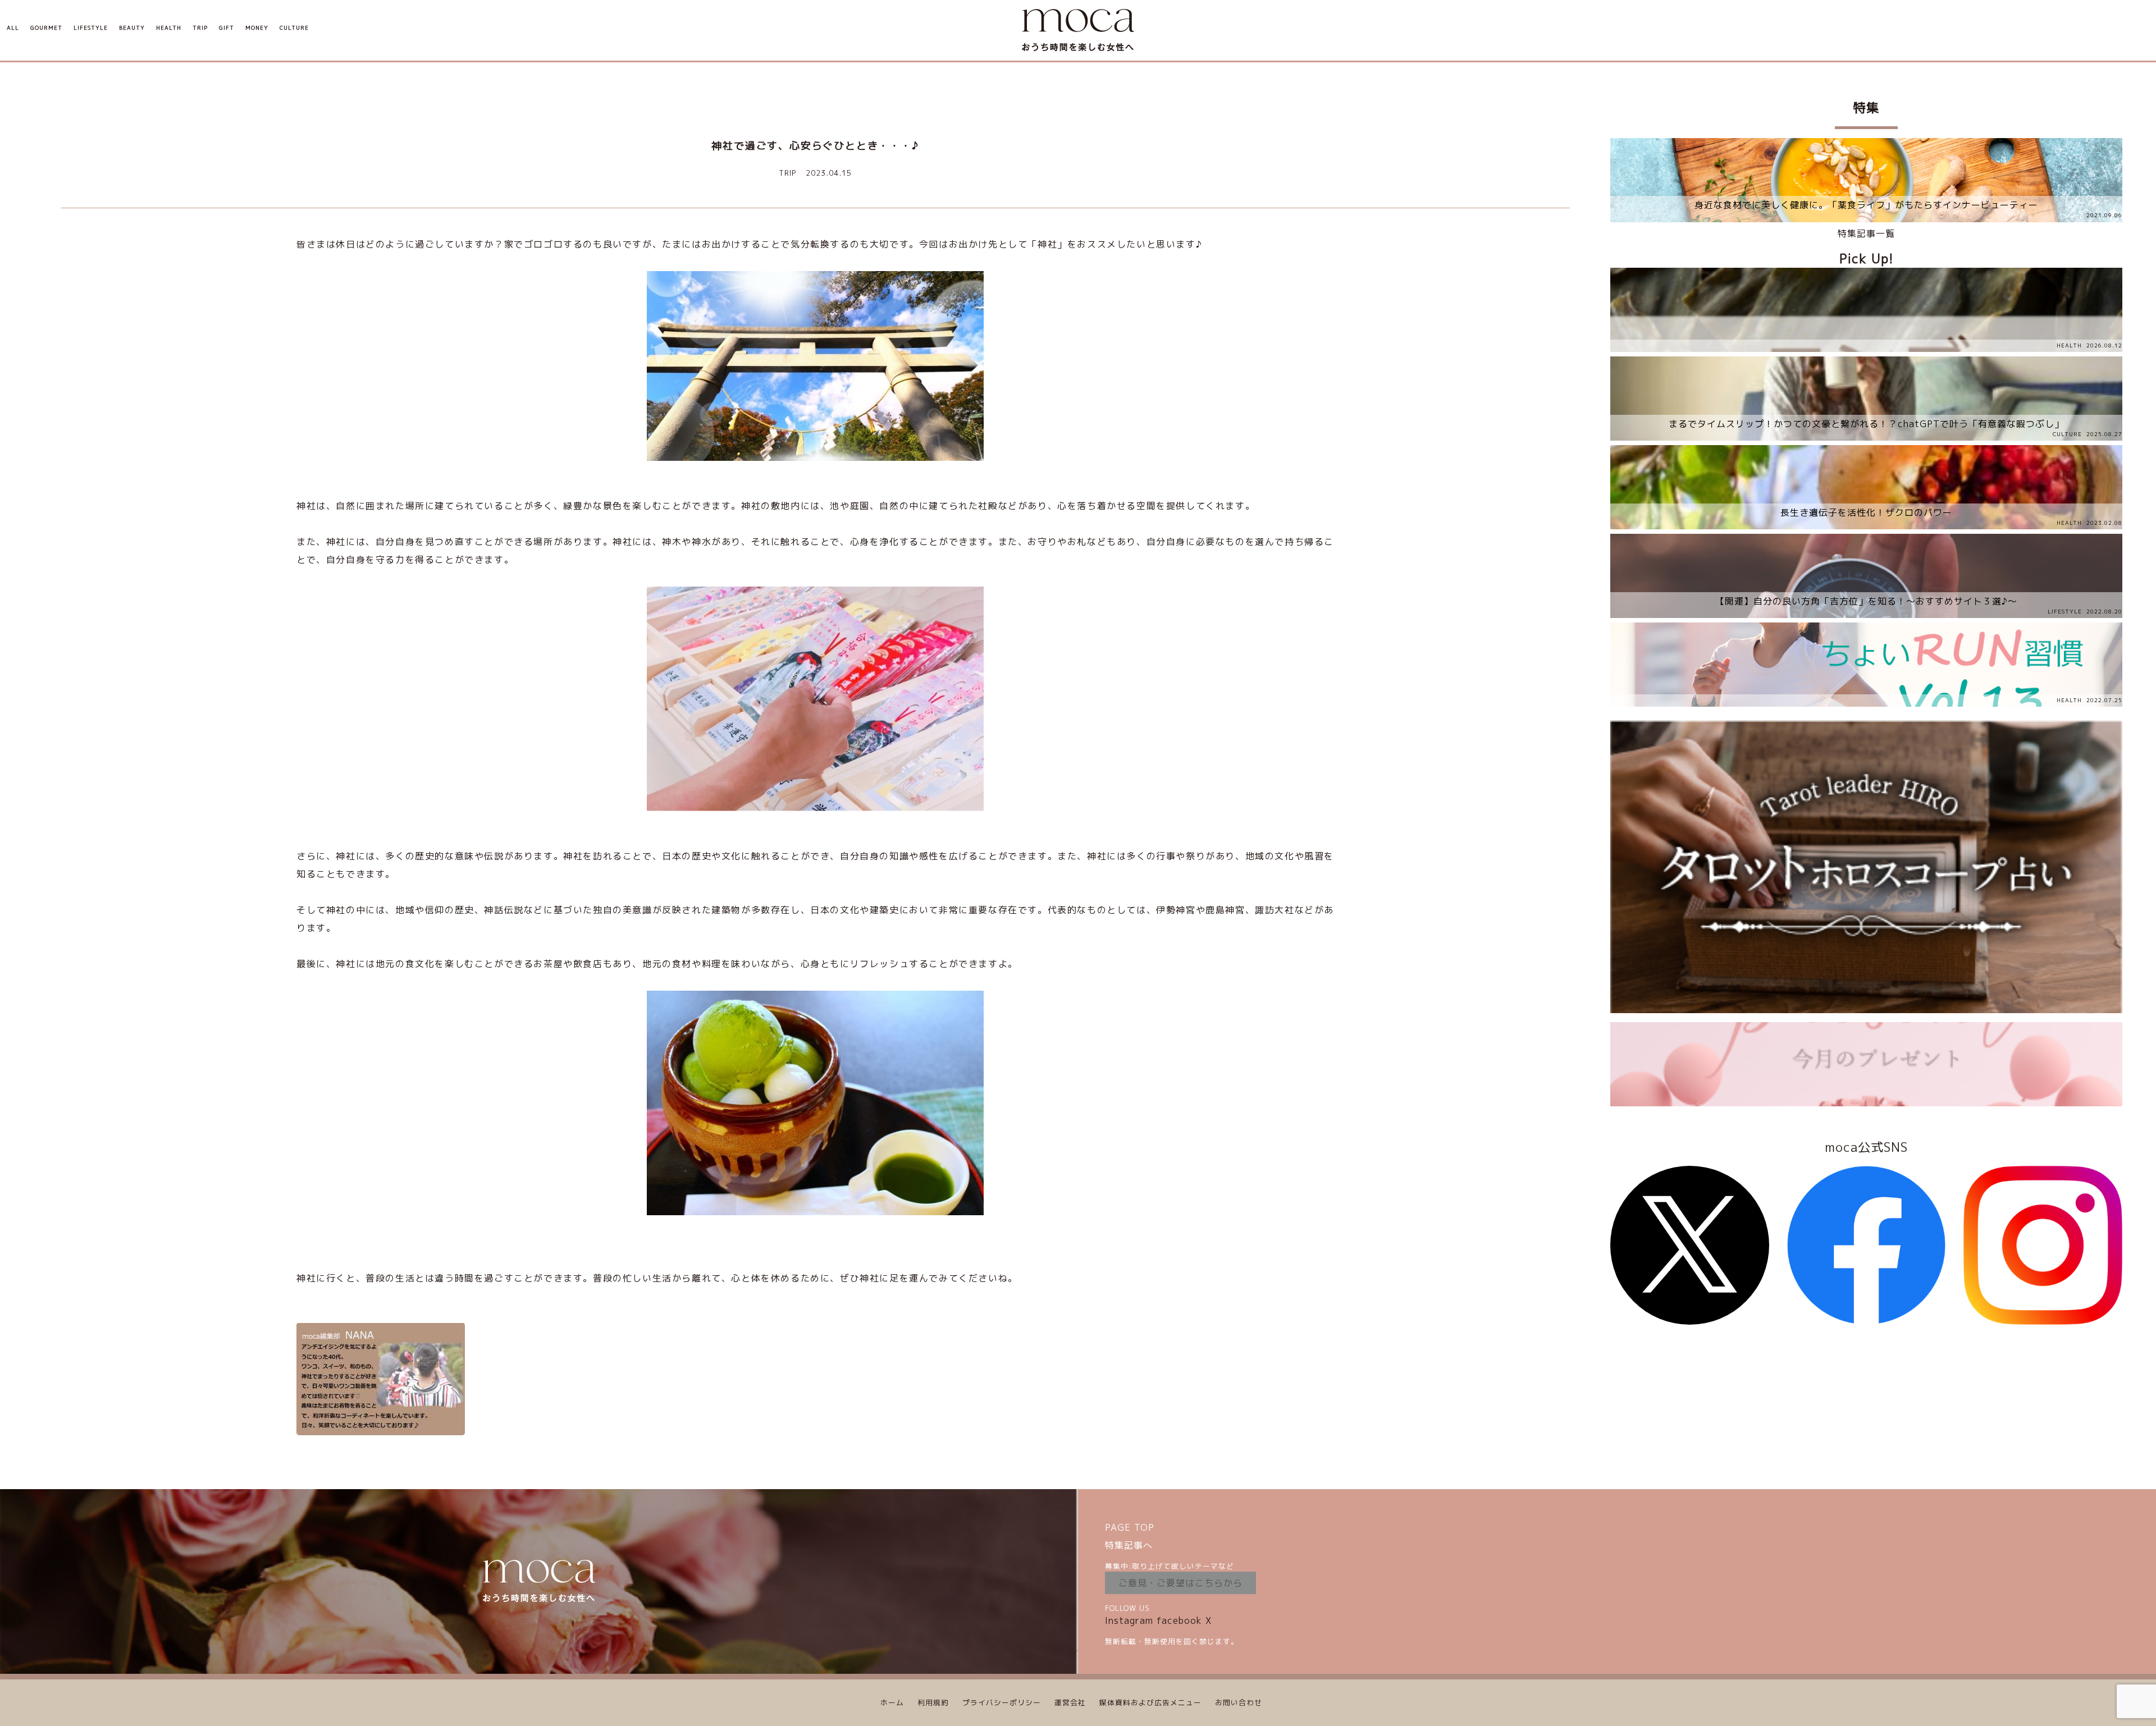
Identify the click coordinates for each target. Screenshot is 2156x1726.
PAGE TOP (1130, 1527)
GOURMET (46, 28)
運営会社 (1070, 1702)
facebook (1179, 1620)
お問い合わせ (1239, 1702)
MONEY (257, 28)
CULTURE (294, 28)
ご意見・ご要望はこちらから (1180, 1583)
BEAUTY (132, 28)
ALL (13, 28)
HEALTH (169, 28)
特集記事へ (1129, 1545)
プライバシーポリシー (1002, 1702)
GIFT (227, 28)
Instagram (1129, 1620)
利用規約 (933, 1702)
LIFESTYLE (91, 28)
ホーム (892, 1702)
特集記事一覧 (1866, 234)
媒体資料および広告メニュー (1150, 1702)
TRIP (200, 28)
